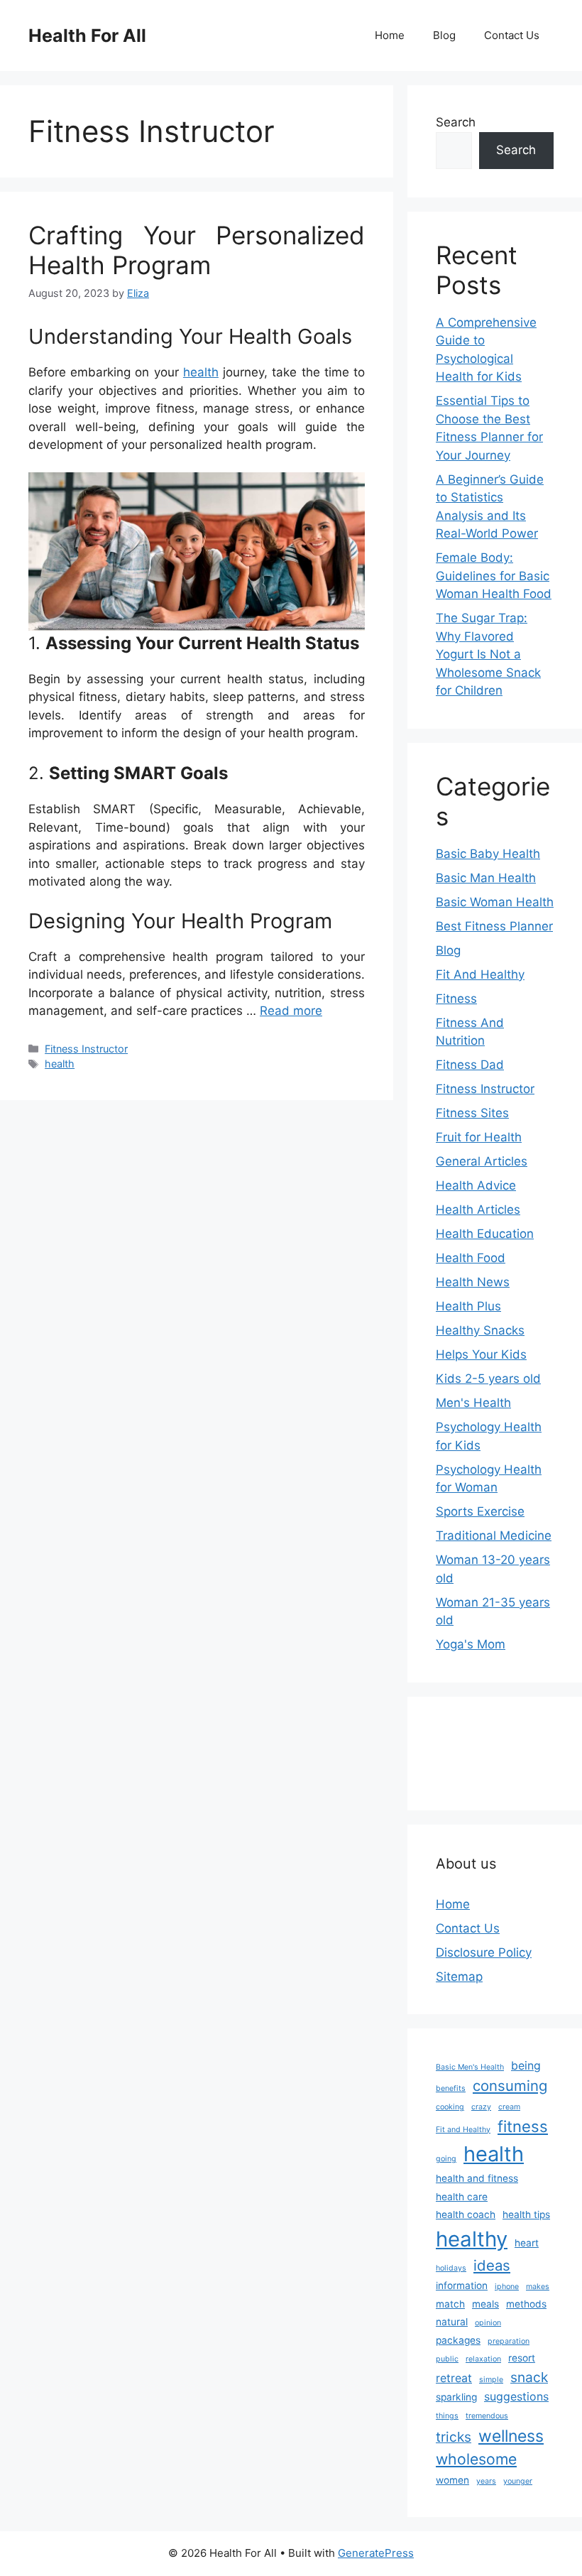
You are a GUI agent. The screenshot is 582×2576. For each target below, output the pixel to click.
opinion (488, 2323)
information (462, 2286)
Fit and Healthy (463, 2130)
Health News (473, 1282)
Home (390, 35)
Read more (291, 1011)
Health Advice (476, 1185)
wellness (511, 2436)
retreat (454, 2378)
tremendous (487, 2416)
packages (458, 2340)
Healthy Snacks (480, 1330)
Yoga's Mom (471, 1644)
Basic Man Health (486, 878)
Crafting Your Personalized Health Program (197, 250)
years (486, 2481)
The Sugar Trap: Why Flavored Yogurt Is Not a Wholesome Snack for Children (488, 654)
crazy (481, 2107)
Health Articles (478, 1210)
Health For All (87, 36)
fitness (523, 2126)
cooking (450, 2107)
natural (452, 2322)
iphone (507, 2287)
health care (462, 2197)
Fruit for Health (479, 1137)
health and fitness (477, 2178)
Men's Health (473, 1403)
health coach (466, 2214)
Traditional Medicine (494, 1536)
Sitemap (459, 1977)
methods (526, 2304)
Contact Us (512, 35)
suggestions (516, 2397)
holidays (451, 2268)
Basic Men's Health (470, 2067)
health (201, 372)
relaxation (483, 2359)
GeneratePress (376, 2553)
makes (538, 2287)
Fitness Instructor (86, 1049)
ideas (492, 2265)
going (446, 2159)
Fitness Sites (472, 1113)
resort (522, 2358)
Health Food (471, 1258)
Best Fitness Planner (494, 926)
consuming (510, 2086)
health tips (526, 2214)
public (447, 2359)
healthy (472, 2239)
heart (527, 2243)
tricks (454, 2437)
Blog (444, 35)
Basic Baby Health (488, 854)
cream (509, 2107)
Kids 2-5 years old (488, 1379)
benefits (451, 2088)
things (447, 2416)
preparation (509, 2341)
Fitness (456, 999)
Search (456, 122)
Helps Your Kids (481, 1354)
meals (485, 2304)
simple (491, 2380)
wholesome (476, 2459)
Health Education (485, 1234)
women (452, 2480)
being (526, 2066)
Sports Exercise (480, 1511)
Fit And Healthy (480, 974)
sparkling (456, 2397)
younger (518, 2481)
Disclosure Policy (484, 1952)
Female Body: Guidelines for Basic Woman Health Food (494, 576)
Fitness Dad (470, 1065)
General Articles (482, 1161)
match (450, 2304)
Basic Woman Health (495, 902)
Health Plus (468, 1306)
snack (529, 2377)
